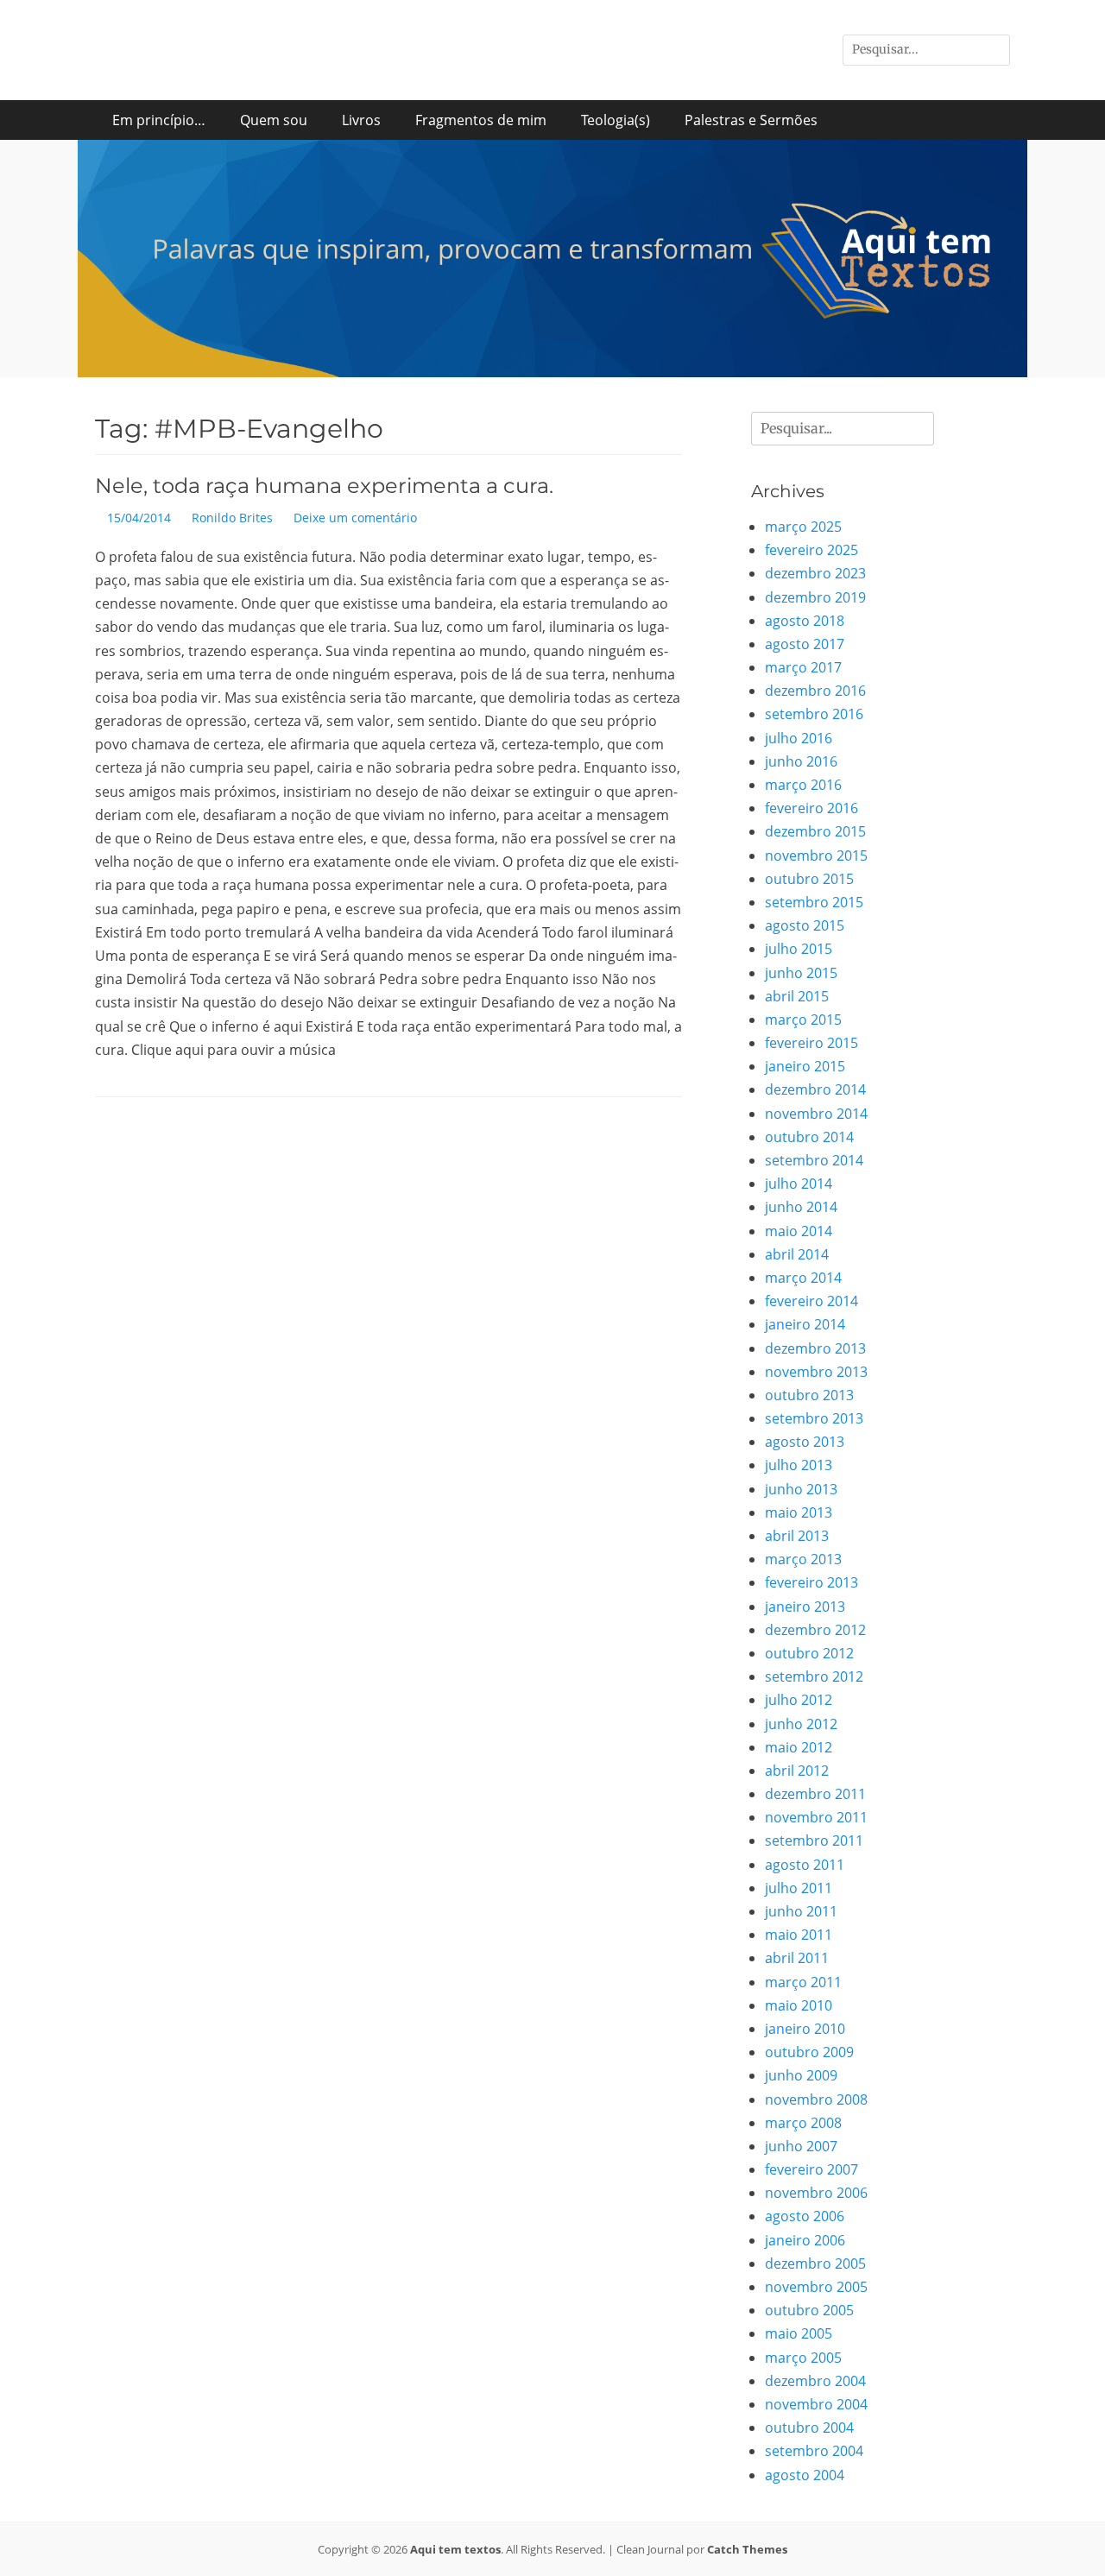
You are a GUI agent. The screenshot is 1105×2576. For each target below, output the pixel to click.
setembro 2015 (814, 902)
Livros (361, 120)
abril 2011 (797, 1958)
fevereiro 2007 (811, 2169)
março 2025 (803, 527)
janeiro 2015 (805, 1066)
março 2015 (803, 1020)
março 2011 (803, 1982)
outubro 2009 (809, 2052)
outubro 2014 (809, 1137)
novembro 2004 (816, 2404)
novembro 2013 (816, 1372)
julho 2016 (799, 738)
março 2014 (803, 1278)
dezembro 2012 (815, 1630)
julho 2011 (799, 1888)
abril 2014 (797, 1254)
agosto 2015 (805, 925)
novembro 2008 (816, 2099)
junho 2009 (801, 2075)
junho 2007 (801, 2146)
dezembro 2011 (815, 1794)
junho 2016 (801, 761)
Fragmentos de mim (481, 120)
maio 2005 (799, 2333)
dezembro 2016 (815, 691)
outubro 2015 (809, 879)
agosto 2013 (805, 1442)
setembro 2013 (814, 1418)
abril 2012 (797, 1771)
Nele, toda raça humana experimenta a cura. (324, 486)
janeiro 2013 (805, 1607)
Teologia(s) (616, 120)
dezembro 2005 (815, 2263)
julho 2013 (799, 1465)
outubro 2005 (809, 2310)
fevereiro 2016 (811, 808)
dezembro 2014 (815, 1089)
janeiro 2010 (805, 2029)
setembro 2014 (814, 1160)
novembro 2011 (816, 1817)
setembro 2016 (814, 714)
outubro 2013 (809, 1395)
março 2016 (803, 785)
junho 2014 (801, 1207)
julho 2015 (799, 949)
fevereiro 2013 (811, 1582)
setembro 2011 (814, 1840)
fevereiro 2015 (811, 1043)
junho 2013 (801, 1489)
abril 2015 (797, 996)
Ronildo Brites (232, 518)
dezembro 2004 (815, 2381)
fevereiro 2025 (811, 550)
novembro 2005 (816, 2287)
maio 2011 (799, 1935)
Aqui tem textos (455, 2549)
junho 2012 (801, 1724)
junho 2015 (801, 973)
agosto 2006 (805, 2216)
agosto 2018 (805, 621)
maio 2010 (799, 2005)
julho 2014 (799, 1184)
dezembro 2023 (815, 573)
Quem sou (274, 120)
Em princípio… (159, 120)
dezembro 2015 (815, 831)
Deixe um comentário (355, 518)
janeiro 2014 (805, 1324)
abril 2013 (797, 1536)
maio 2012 (799, 1747)
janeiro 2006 (805, 2240)
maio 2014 (799, 1231)
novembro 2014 (816, 1114)
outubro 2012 (809, 1653)
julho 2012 (799, 1700)
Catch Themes (747, 2549)
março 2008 (803, 2123)
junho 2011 (801, 1911)
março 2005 (803, 2358)
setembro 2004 (814, 2451)
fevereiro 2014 (811, 1301)
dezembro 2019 (815, 597)
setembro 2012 (814, 1676)
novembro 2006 (816, 2193)
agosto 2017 (805, 644)
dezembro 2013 (815, 1348)
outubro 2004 (809, 2428)
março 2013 (803, 1559)
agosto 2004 (805, 2475)
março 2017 (803, 667)
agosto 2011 (805, 1865)
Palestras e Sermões (751, 120)
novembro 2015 (816, 856)
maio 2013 (799, 1512)
